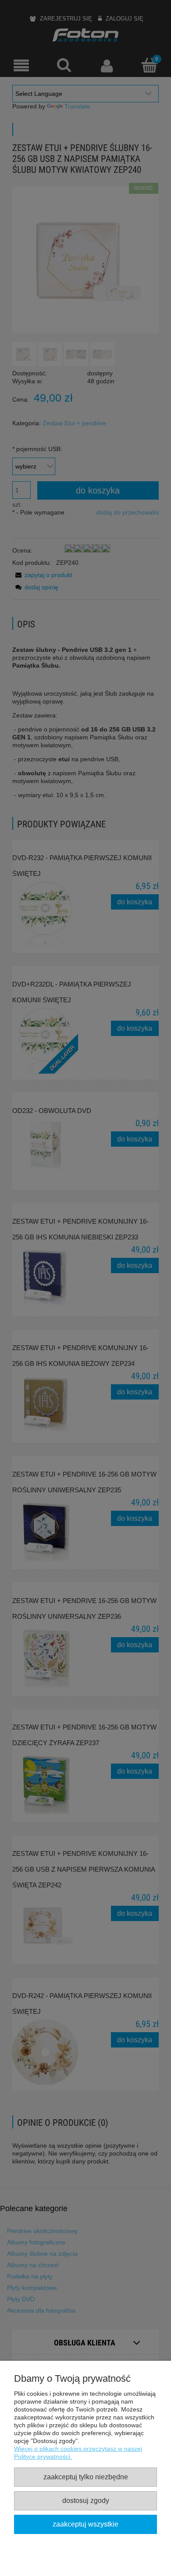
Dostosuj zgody (86, 2500)
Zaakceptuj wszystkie (85, 2524)
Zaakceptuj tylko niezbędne (86, 2477)
